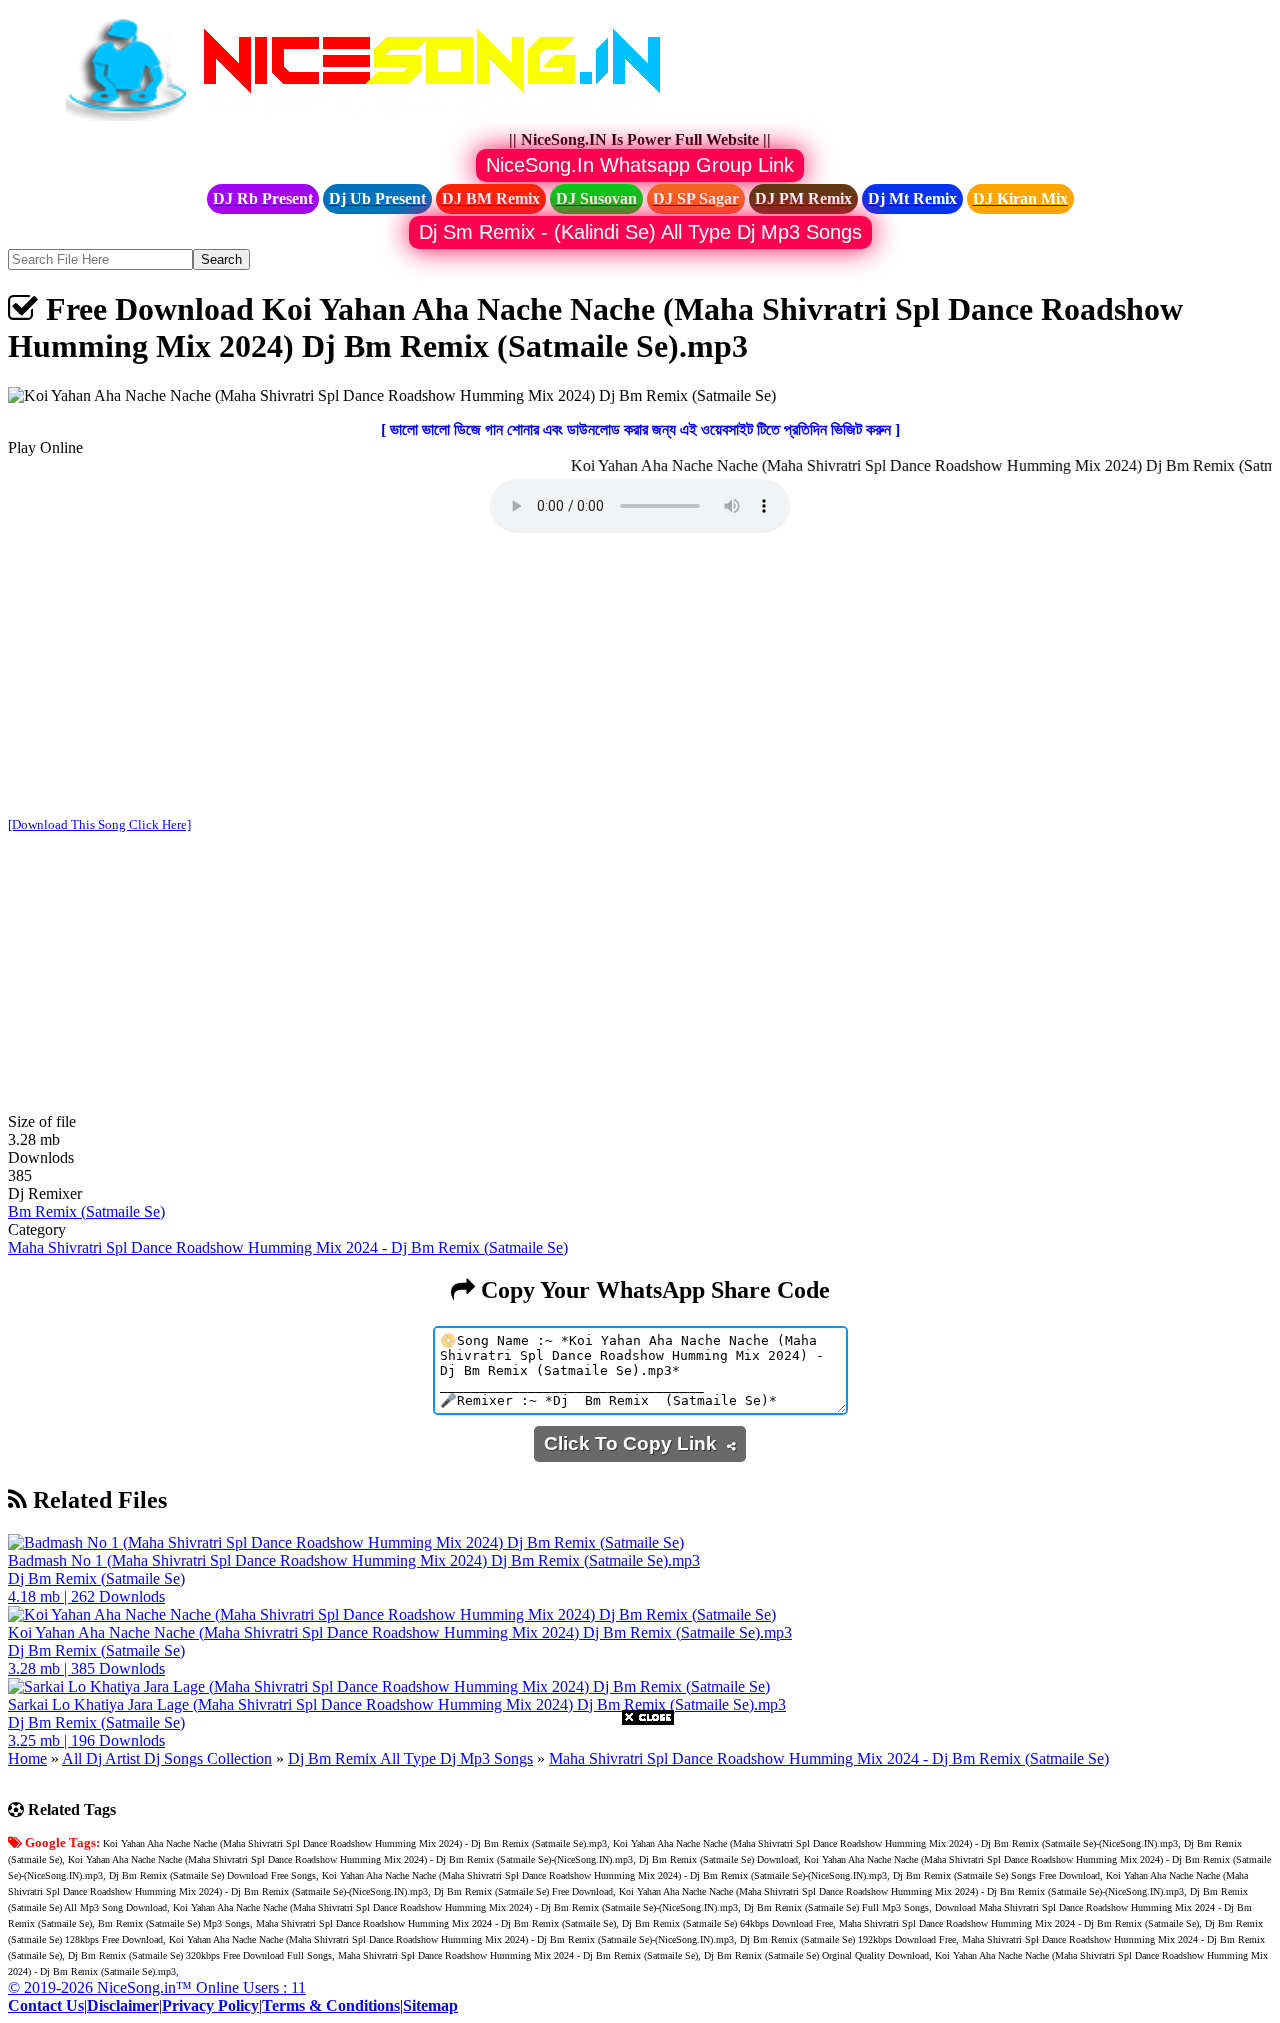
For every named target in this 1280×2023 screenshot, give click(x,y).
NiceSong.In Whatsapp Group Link (640, 165)
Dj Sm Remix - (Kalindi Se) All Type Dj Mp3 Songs (640, 232)
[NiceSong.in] (378, 121)
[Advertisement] (640, 677)
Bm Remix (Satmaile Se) (86, 1211)
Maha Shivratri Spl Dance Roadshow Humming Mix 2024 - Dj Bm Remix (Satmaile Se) (288, 1247)
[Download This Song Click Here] (99, 824)
